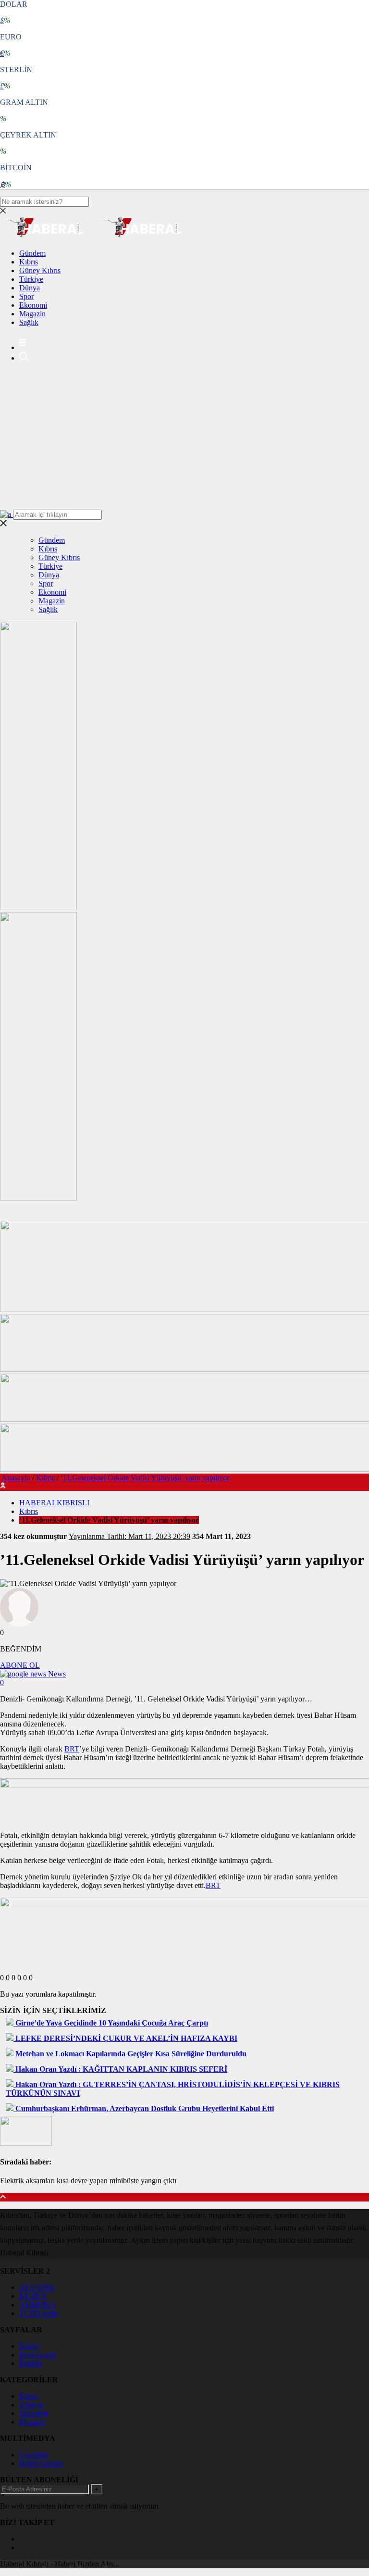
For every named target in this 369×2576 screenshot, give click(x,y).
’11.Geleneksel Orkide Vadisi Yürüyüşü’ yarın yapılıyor (145, 1478)
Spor (26, 296)
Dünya (30, 288)
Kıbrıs (29, 262)
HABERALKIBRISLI (54, 1503)
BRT (72, 1749)
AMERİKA (37, 2305)
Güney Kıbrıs (40, 270)
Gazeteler (34, 2455)
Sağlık (29, 322)
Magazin (32, 314)
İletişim (30, 2363)
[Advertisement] (184, 438)
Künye (30, 2346)
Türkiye (31, 279)
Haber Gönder (41, 2463)
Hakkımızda (38, 2355)
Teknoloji (34, 2413)
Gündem (32, 253)
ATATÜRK (37, 2287)
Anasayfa (16, 1478)
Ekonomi (33, 305)
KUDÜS (33, 2296)
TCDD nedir (39, 2313)
